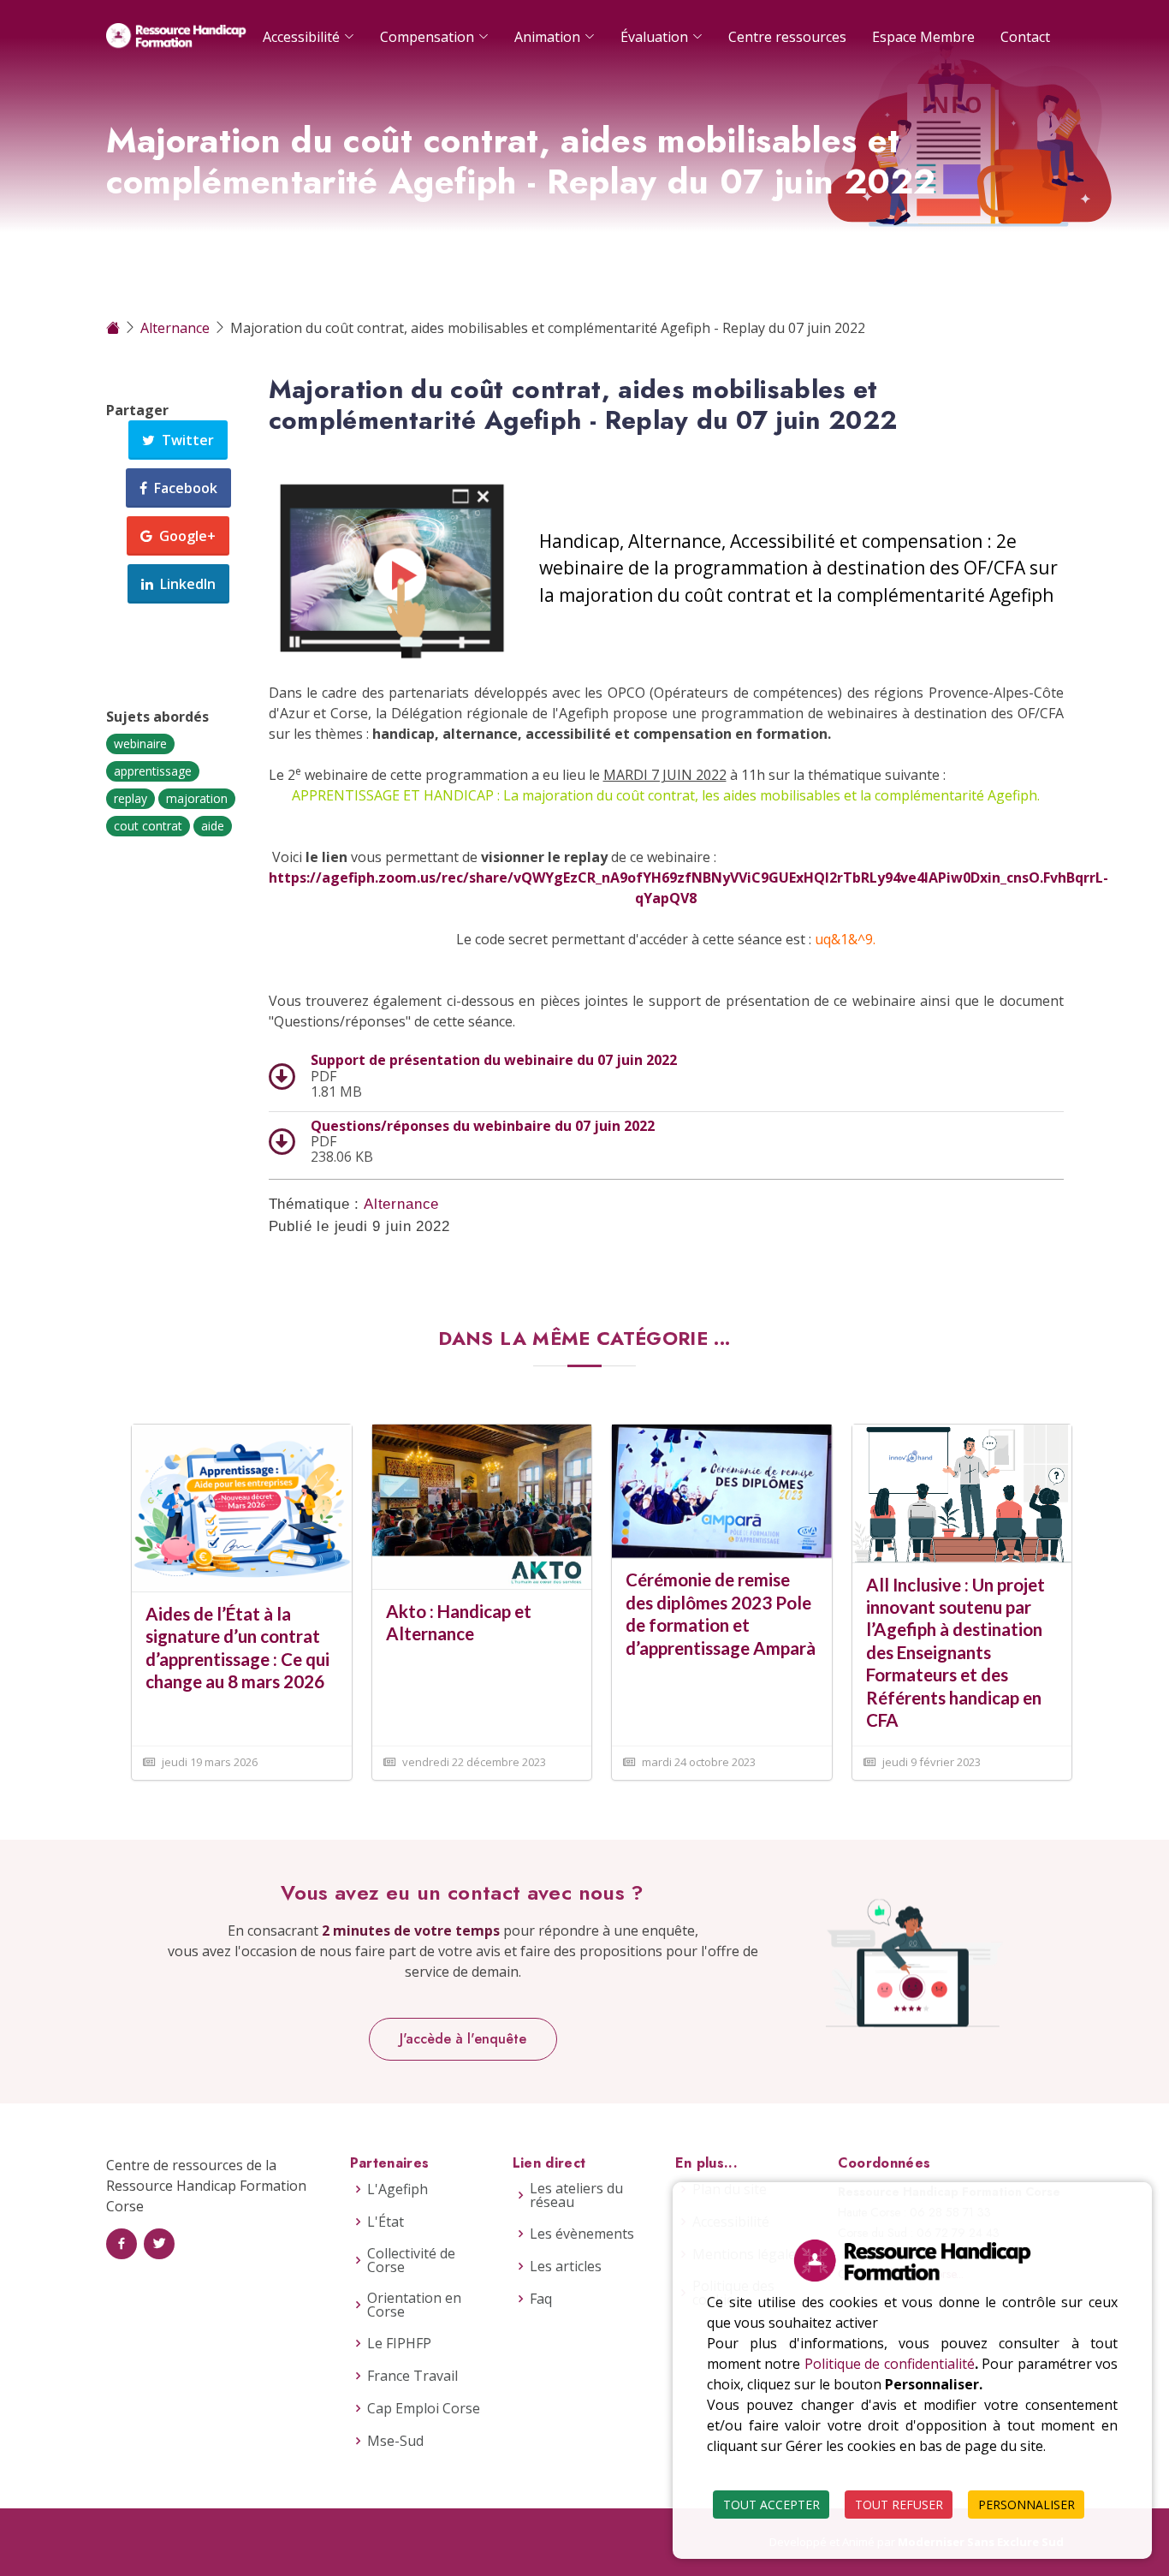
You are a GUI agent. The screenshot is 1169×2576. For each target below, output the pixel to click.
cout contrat (148, 826)
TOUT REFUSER (899, 2505)
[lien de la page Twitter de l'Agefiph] (159, 2244)
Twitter (184, 440)
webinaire (140, 744)
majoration (197, 798)
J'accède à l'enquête (463, 2039)
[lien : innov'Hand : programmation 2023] (962, 1492)
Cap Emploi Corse (424, 2408)
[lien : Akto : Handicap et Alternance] (482, 1505)
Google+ (184, 536)
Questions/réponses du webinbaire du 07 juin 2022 (483, 1126)
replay (131, 798)
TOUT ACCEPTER (771, 2505)
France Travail (412, 2376)
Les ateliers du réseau (576, 2195)
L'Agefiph (398, 2189)
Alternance (177, 328)
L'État (386, 2222)
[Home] (115, 328)
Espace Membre (923, 37)
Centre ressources (787, 37)
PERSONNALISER (1027, 2505)
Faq (541, 2299)
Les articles (566, 2266)
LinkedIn (184, 584)
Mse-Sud (395, 2441)
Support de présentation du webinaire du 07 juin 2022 (494, 1060)
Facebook (182, 488)
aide (213, 826)
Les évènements (582, 2234)
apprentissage (153, 771)
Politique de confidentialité (890, 2364)
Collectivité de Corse (411, 2260)
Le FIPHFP (399, 2343)
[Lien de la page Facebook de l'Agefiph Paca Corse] (122, 2244)
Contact (1025, 37)
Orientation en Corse (414, 2305)
